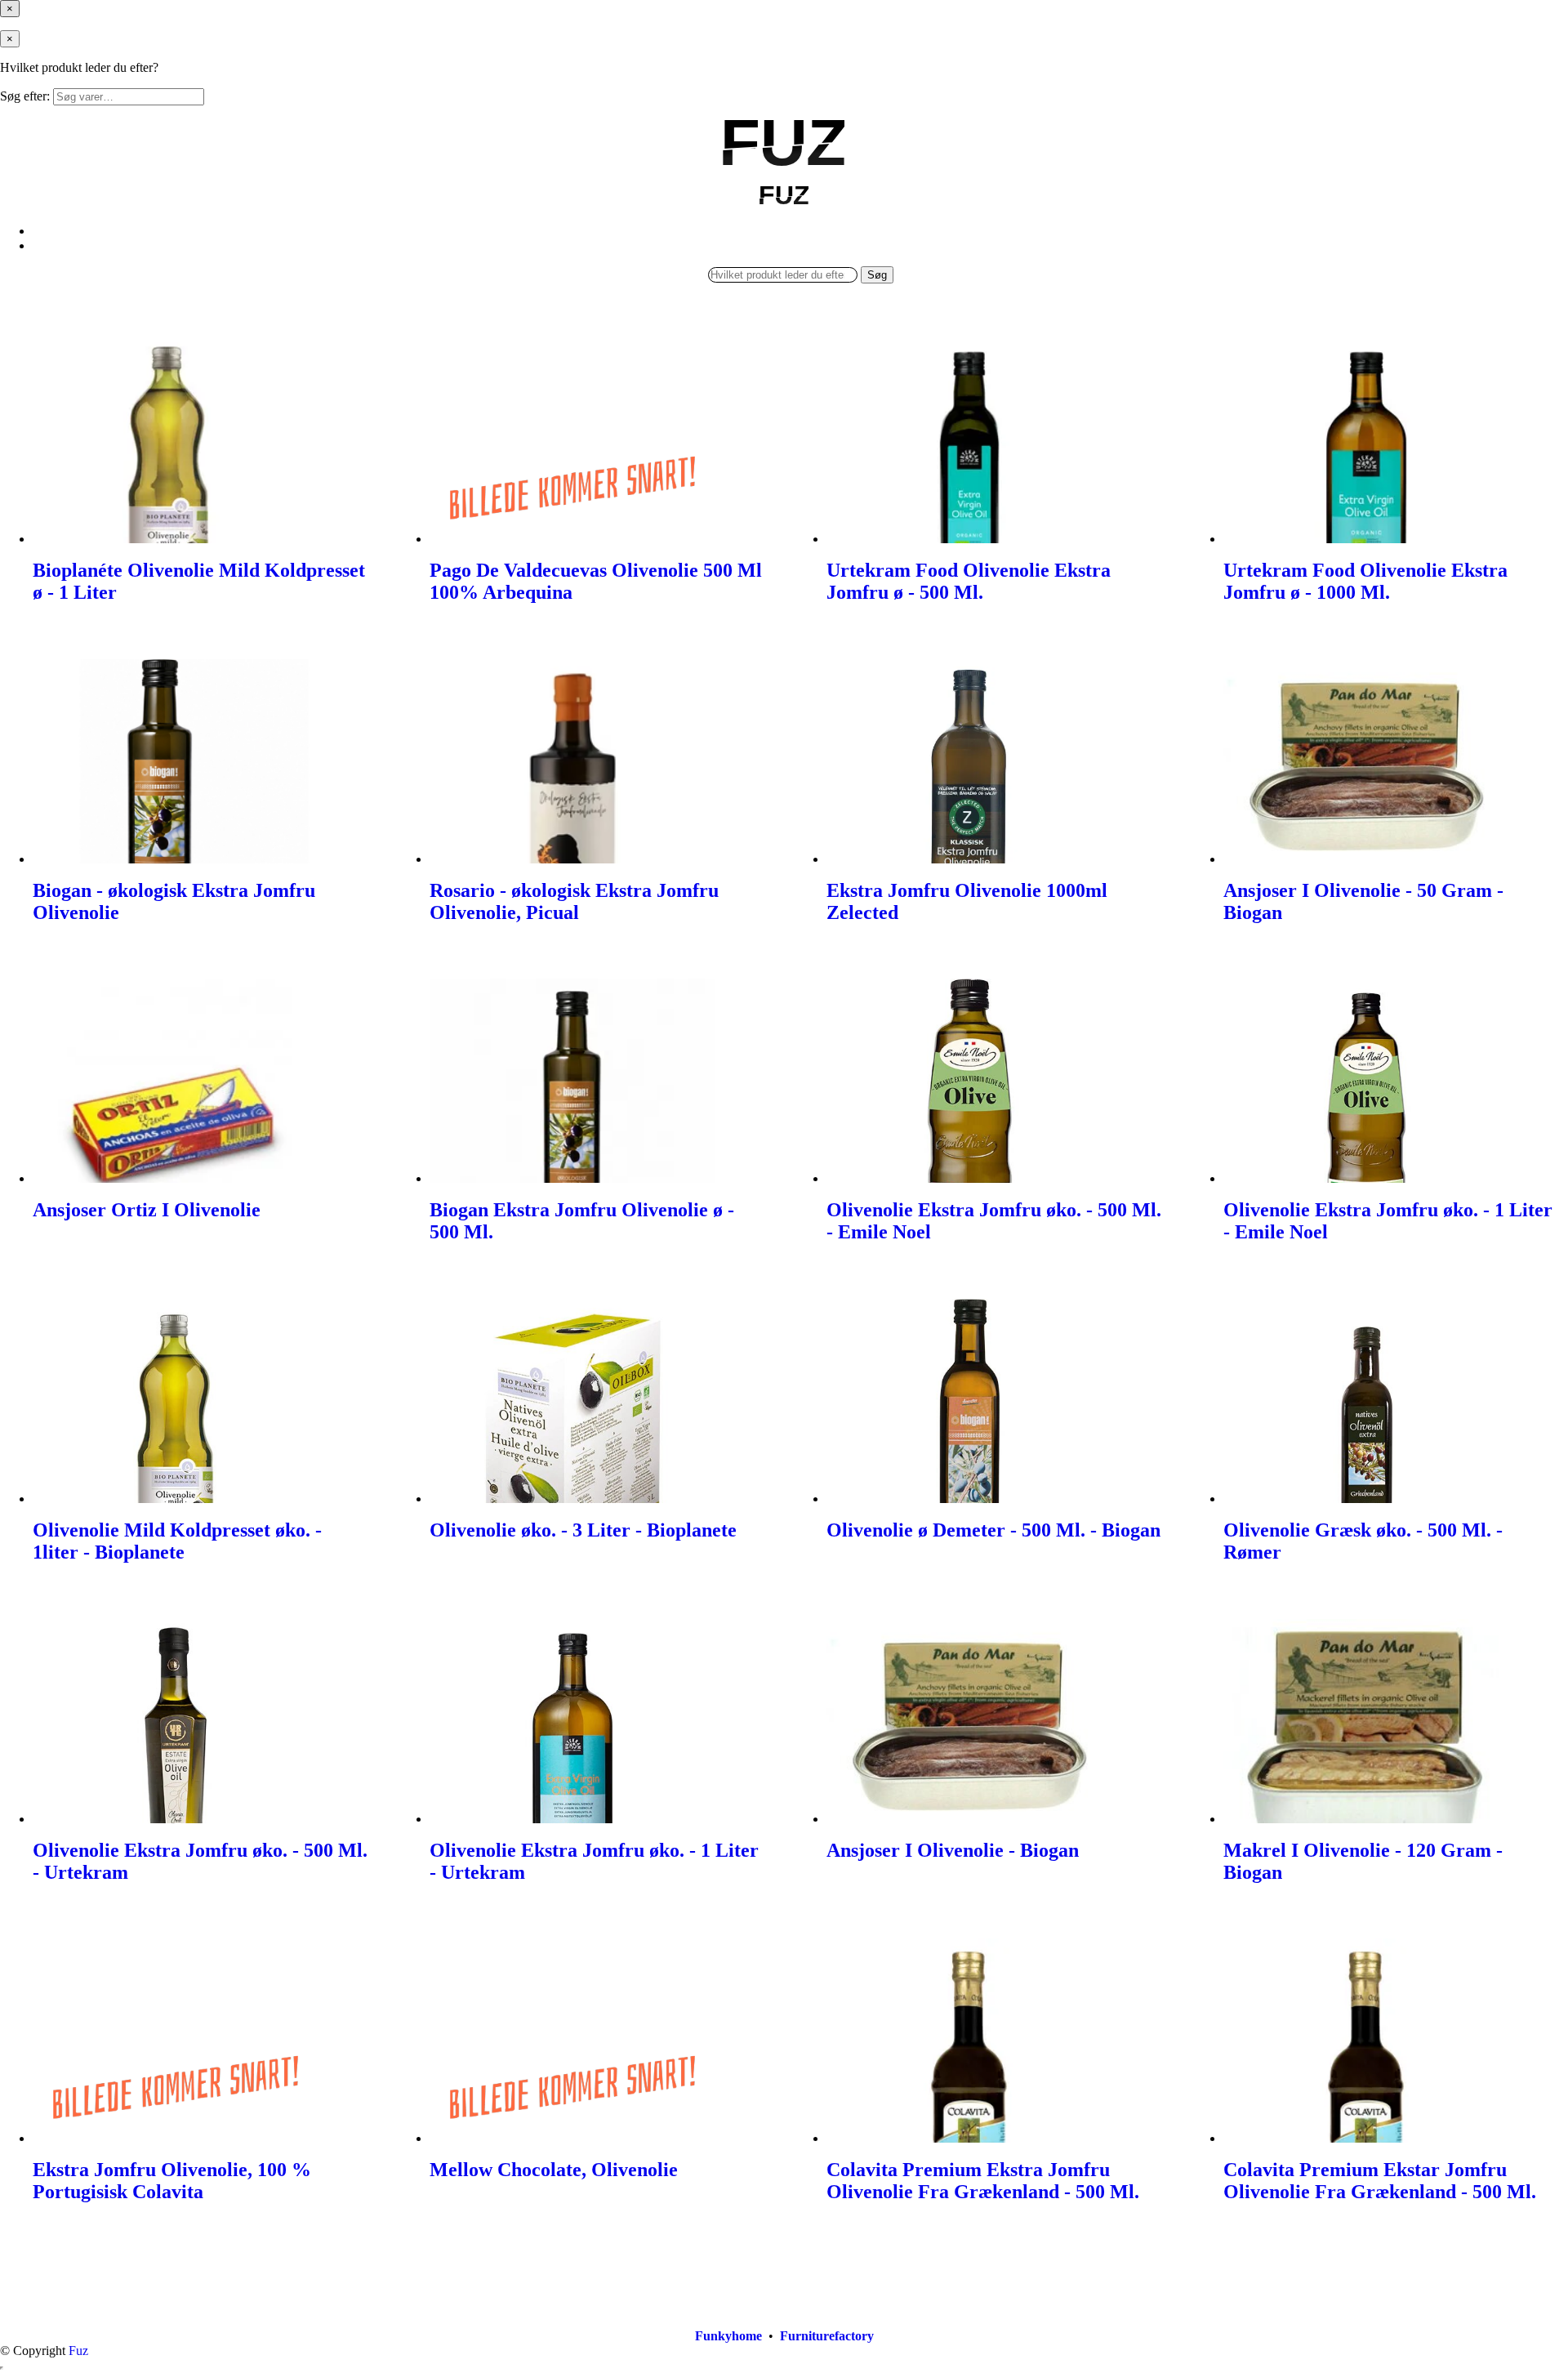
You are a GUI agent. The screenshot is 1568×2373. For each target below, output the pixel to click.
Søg (877, 275)
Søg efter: (25, 96)
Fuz (78, 2351)
